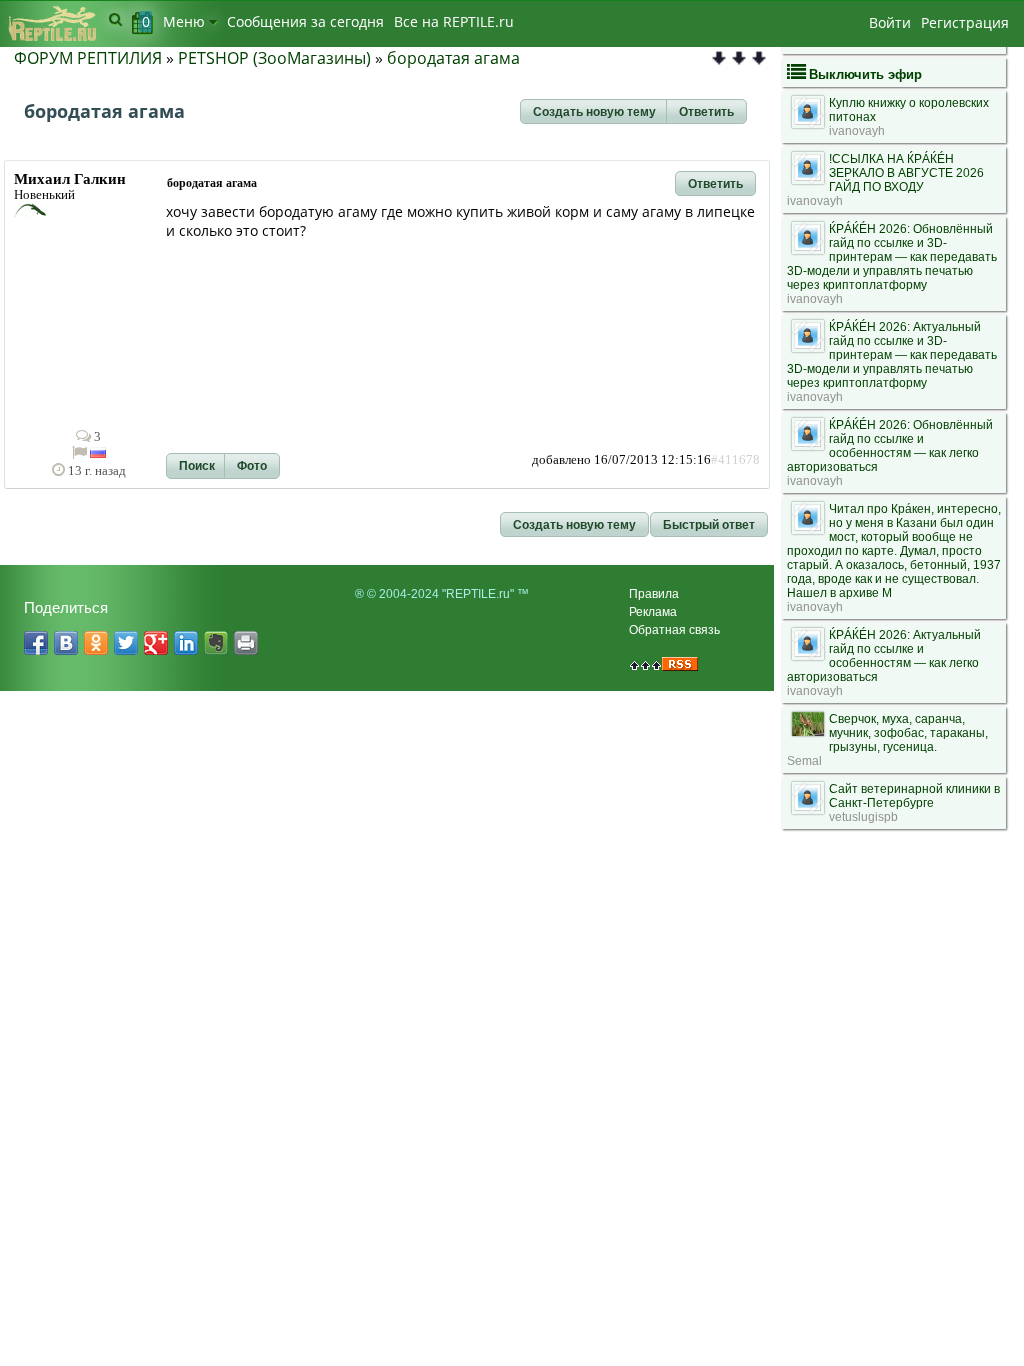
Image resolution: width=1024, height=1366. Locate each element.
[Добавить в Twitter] (126, 643)
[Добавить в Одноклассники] (96, 643)
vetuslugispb (863, 817)
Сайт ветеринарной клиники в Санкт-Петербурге (914, 796)
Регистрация (965, 22)
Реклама (653, 612)
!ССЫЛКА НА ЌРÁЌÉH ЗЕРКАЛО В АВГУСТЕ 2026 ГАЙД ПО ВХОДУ (906, 173)
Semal (804, 761)
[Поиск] (115, 19)
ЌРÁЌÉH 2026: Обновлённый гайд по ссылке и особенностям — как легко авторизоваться (890, 446)
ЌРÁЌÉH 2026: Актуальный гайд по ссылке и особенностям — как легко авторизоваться (884, 656)
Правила (654, 594)
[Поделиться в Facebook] (36, 643)
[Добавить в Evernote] (216, 643)
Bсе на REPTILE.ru (454, 21)
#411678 (735, 460)
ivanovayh (857, 131)
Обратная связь (674, 630)
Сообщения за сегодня (305, 21)
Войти (890, 22)
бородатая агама (453, 58)
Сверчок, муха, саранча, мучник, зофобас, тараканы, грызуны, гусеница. (908, 733)
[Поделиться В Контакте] (66, 643)
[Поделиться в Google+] (156, 643)
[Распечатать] (246, 643)
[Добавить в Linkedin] (186, 643)
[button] (594, 112)
